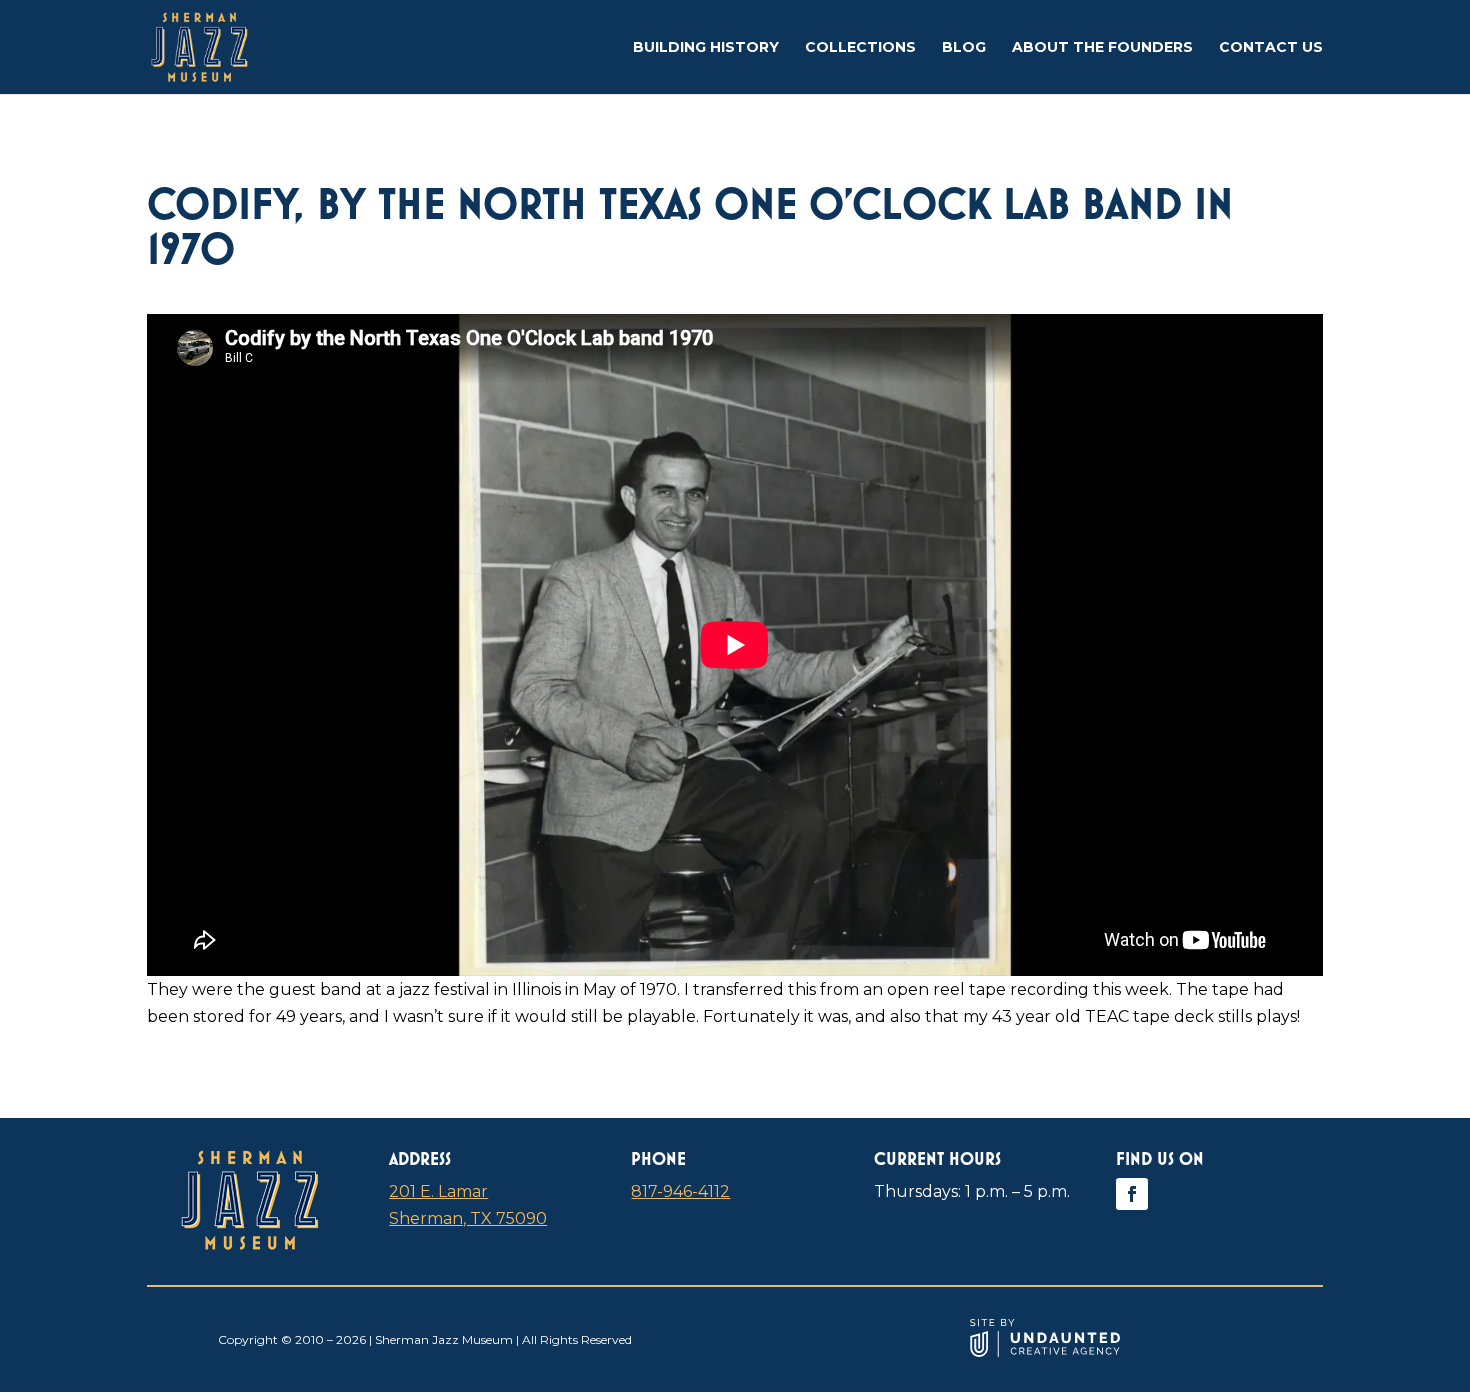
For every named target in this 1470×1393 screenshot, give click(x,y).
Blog (964, 48)
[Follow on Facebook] (1132, 1194)
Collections (860, 48)
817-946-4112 (680, 1191)
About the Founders (1102, 48)
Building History (706, 48)
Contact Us (1271, 48)
